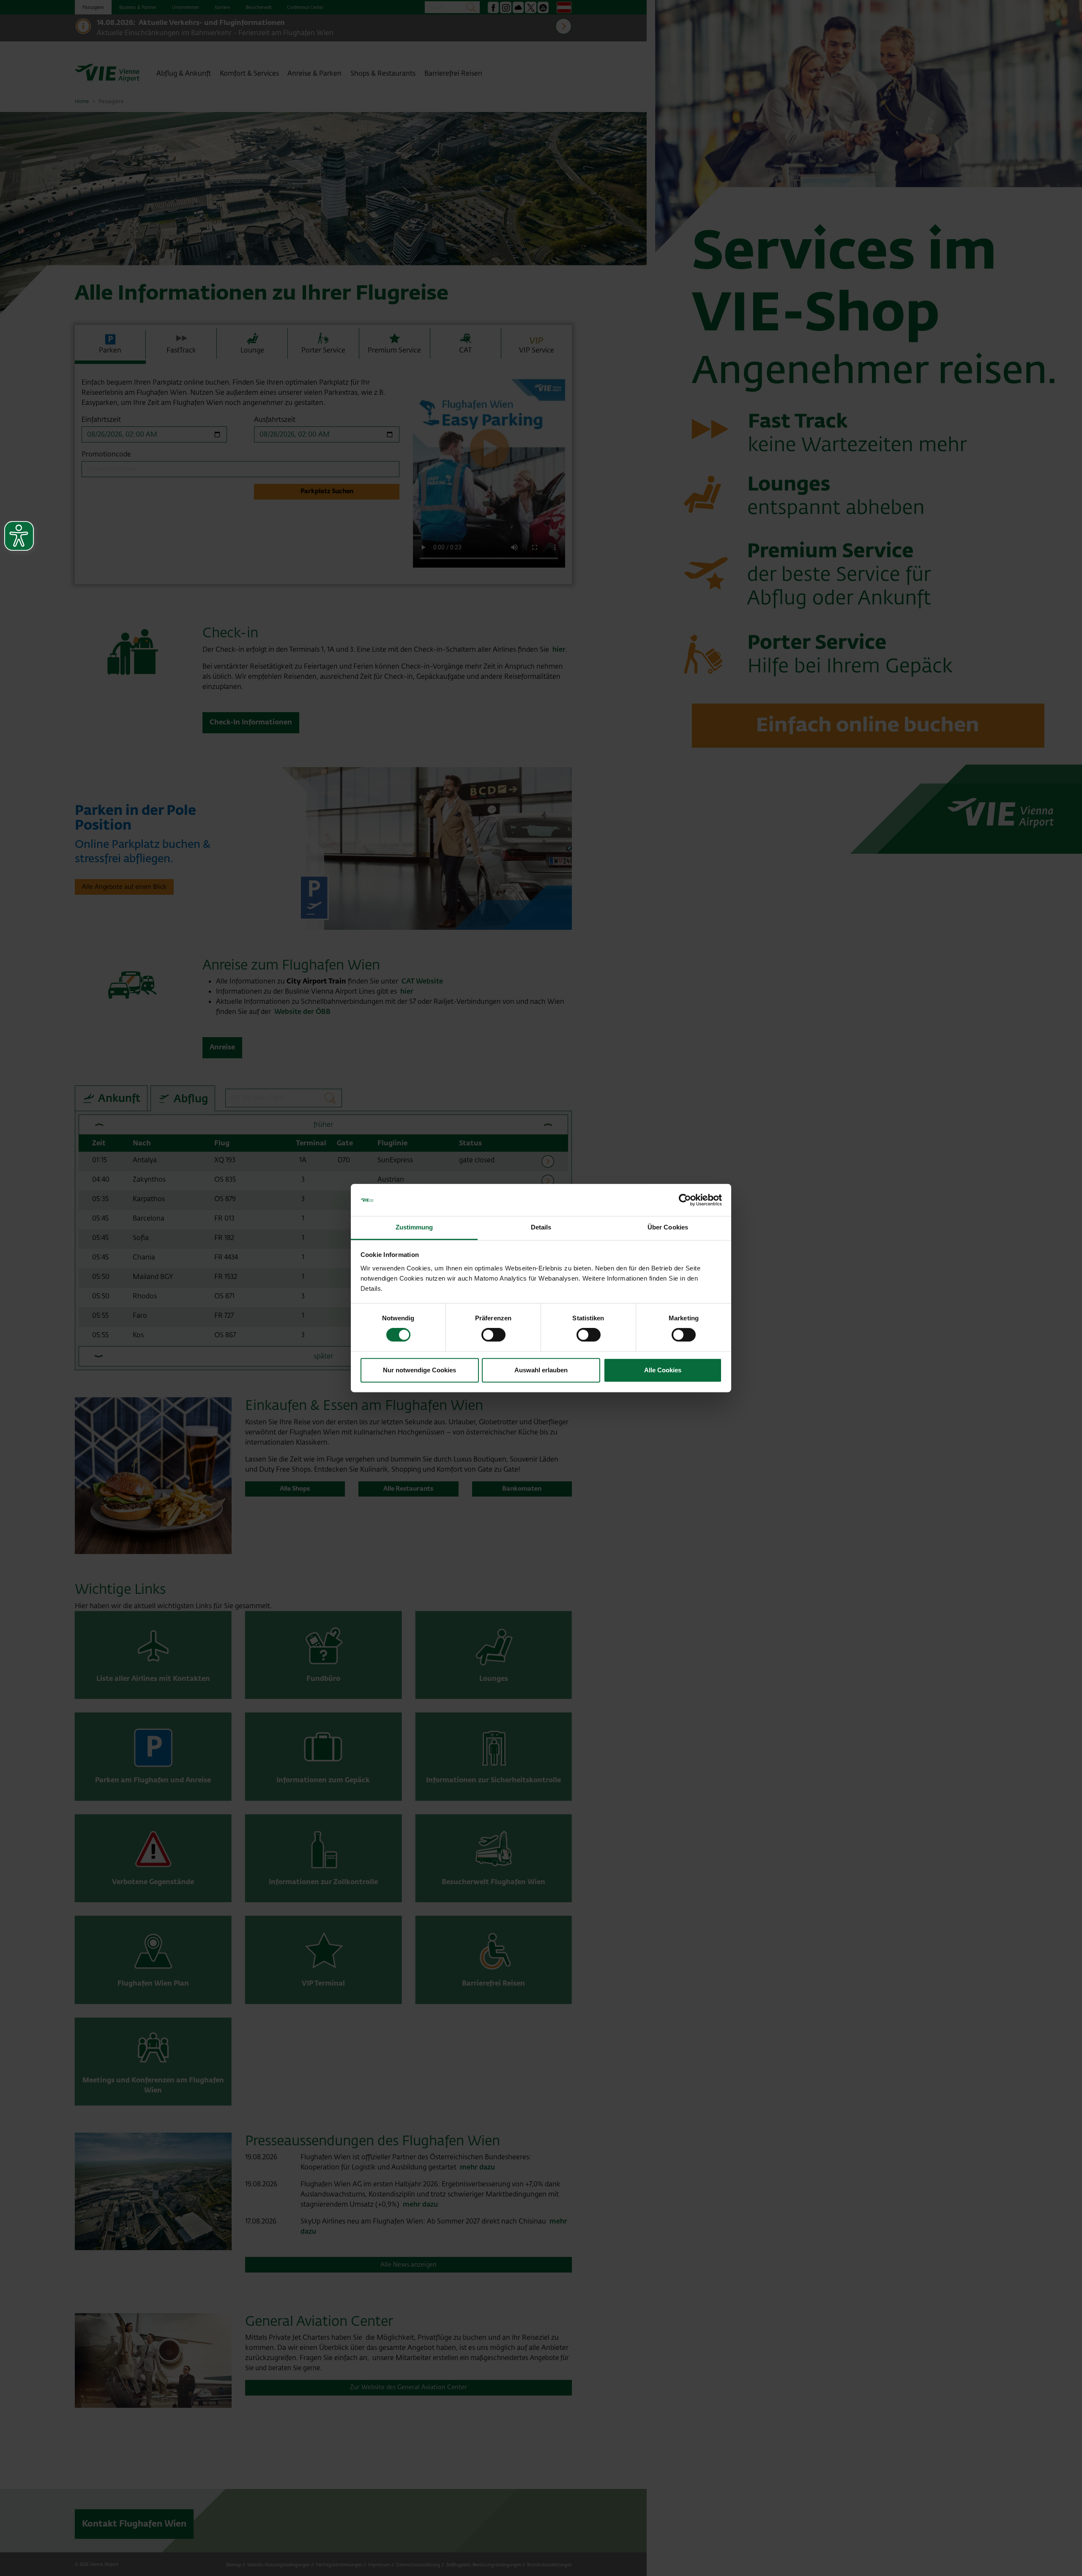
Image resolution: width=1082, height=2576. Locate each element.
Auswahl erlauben (541, 1370)
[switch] (493, 1335)
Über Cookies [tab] (668, 1228)
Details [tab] (541, 1228)
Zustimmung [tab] (414, 1228)
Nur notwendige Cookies (419, 1370)
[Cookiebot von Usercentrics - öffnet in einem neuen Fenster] (685, 1200)
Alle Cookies (663, 1370)
